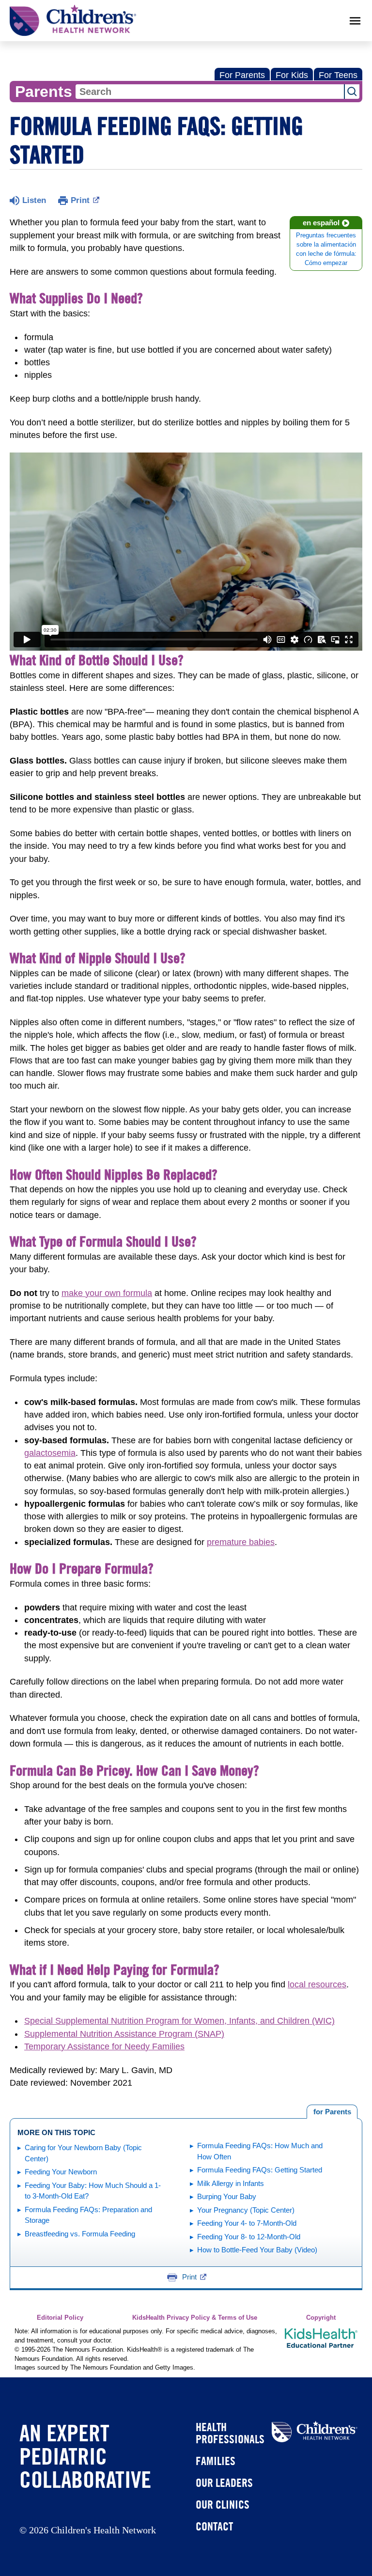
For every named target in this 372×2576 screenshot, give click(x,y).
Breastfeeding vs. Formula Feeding (80, 2234)
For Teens (338, 75)
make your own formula (107, 1293)
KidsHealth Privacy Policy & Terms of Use (195, 2318)
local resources (317, 1984)
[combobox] (210, 92)
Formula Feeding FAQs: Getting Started (260, 2170)
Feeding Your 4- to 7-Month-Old (247, 2223)
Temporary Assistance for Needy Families (104, 2046)
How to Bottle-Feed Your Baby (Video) (257, 2250)
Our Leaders (224, 2482)
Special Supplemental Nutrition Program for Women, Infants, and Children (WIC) (179, 2021)
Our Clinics (223, 2504)
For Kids (292, 75)
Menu (355, 21)
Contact (214, 2526)
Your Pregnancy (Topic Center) (246, 2210)
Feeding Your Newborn (61, 2172)
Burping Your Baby (227, 2196)
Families (216, 2461)
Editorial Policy (60, 2318)
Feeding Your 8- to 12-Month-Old (249, 2237)
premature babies (241, 1542)
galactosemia (50, 1453)
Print (80, 200)
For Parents (242, 75)
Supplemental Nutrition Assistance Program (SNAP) (124, 2034)
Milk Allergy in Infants (231, 2183)
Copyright (321, 2318)
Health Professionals (230, 2433)
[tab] (332, 2112)
